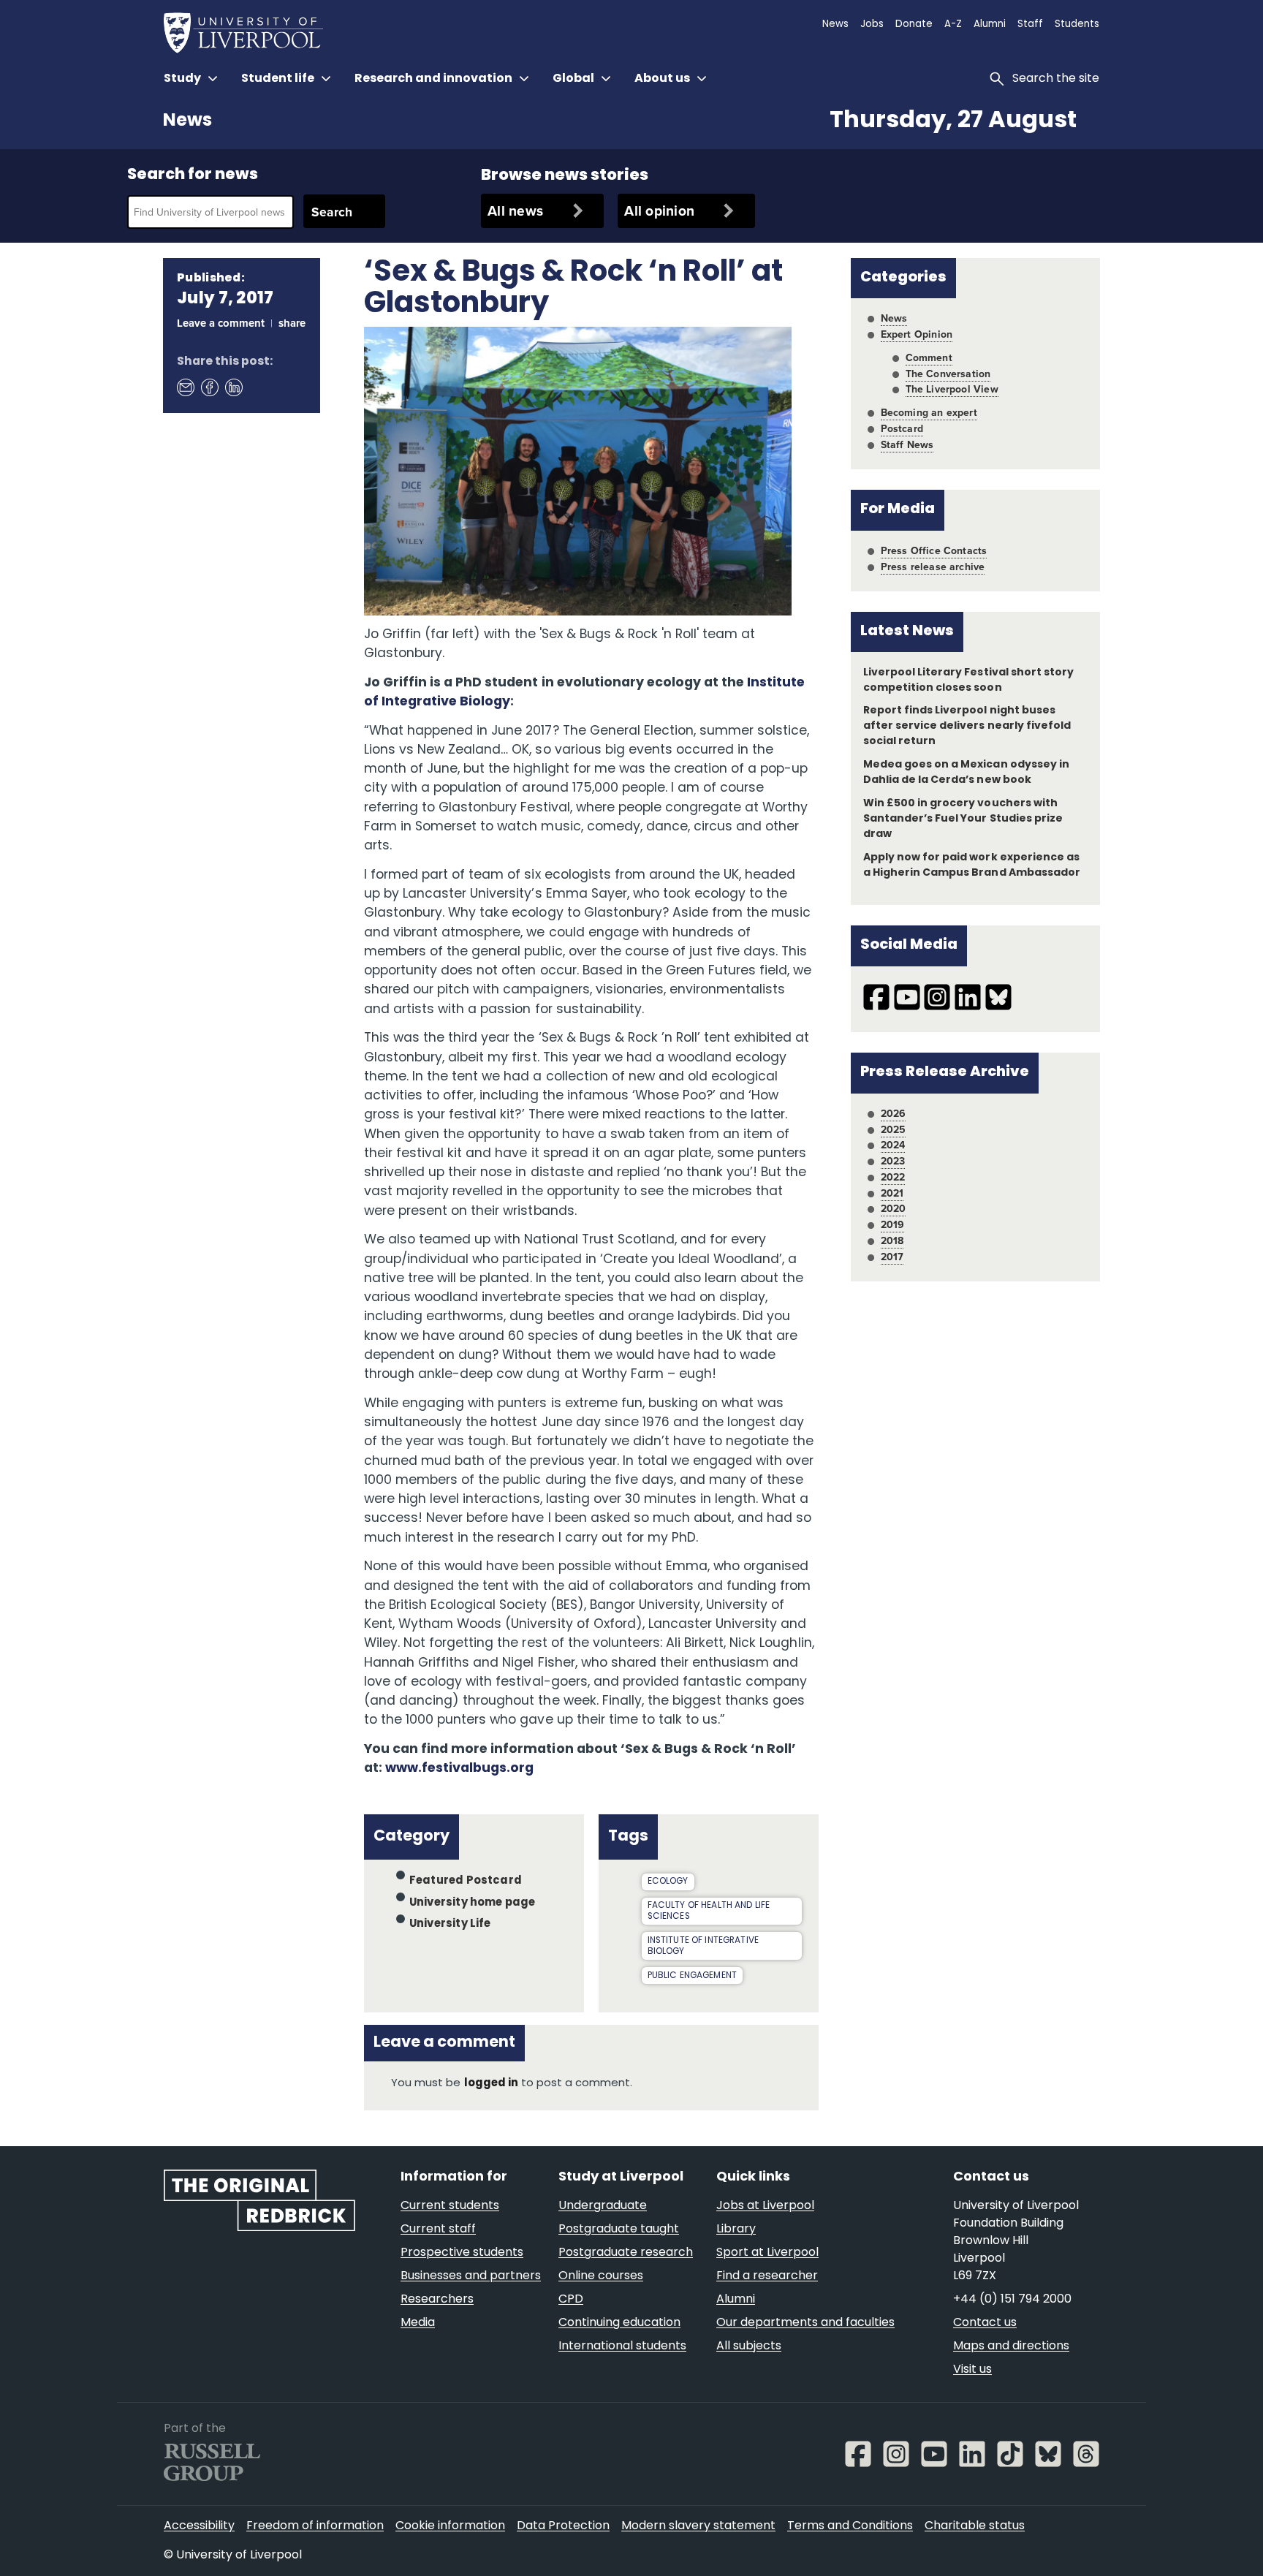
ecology (668, 1882)
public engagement (693, 1976)
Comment (929, 357)
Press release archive (933, 567)
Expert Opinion (917, 334)
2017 (892, 1257)
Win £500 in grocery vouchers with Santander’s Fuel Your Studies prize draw (963, 819)
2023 (893, 1161)
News (187, 121)
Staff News (907, 444)
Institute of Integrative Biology (703, 1946)
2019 (893, 1224)
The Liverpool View (952, 389)
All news (515, 211)
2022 (893, 1177)
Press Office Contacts (934, 550)
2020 (894, 1208)
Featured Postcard (466, 1881)
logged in (491, 2084)
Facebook (209, 387)
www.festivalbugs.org (459, 1769)
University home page (473, 1902)
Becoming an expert (929, 412)
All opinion (659, 211)
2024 (893, 1145)
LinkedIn (233, 387)
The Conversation (948, 374)
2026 (894, 1113)
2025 (894, 1129)
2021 (892, 1193)
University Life (450, 1924)
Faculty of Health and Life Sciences (709, 1911)
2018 (892, 1240)
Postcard (902, 428)
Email (185, 387)
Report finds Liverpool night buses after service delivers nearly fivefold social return (967, 726)
